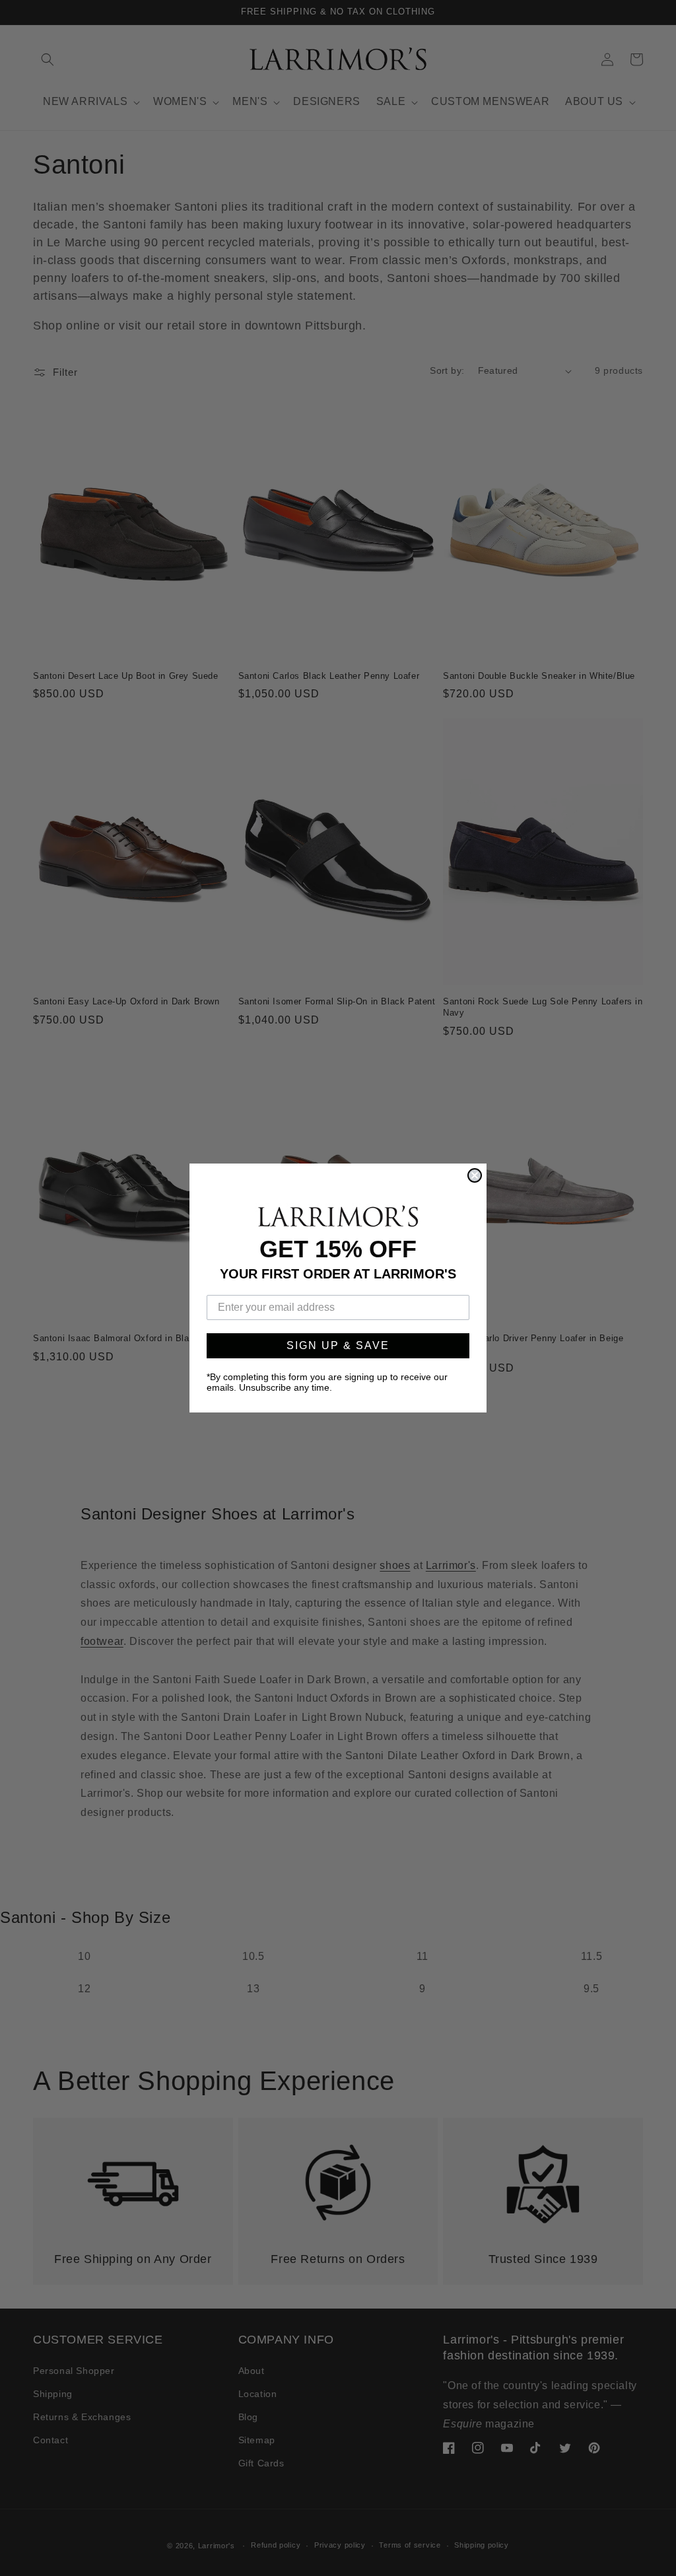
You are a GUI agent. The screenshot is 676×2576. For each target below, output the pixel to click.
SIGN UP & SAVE (338, 1345)
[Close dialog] (475, 1175)
